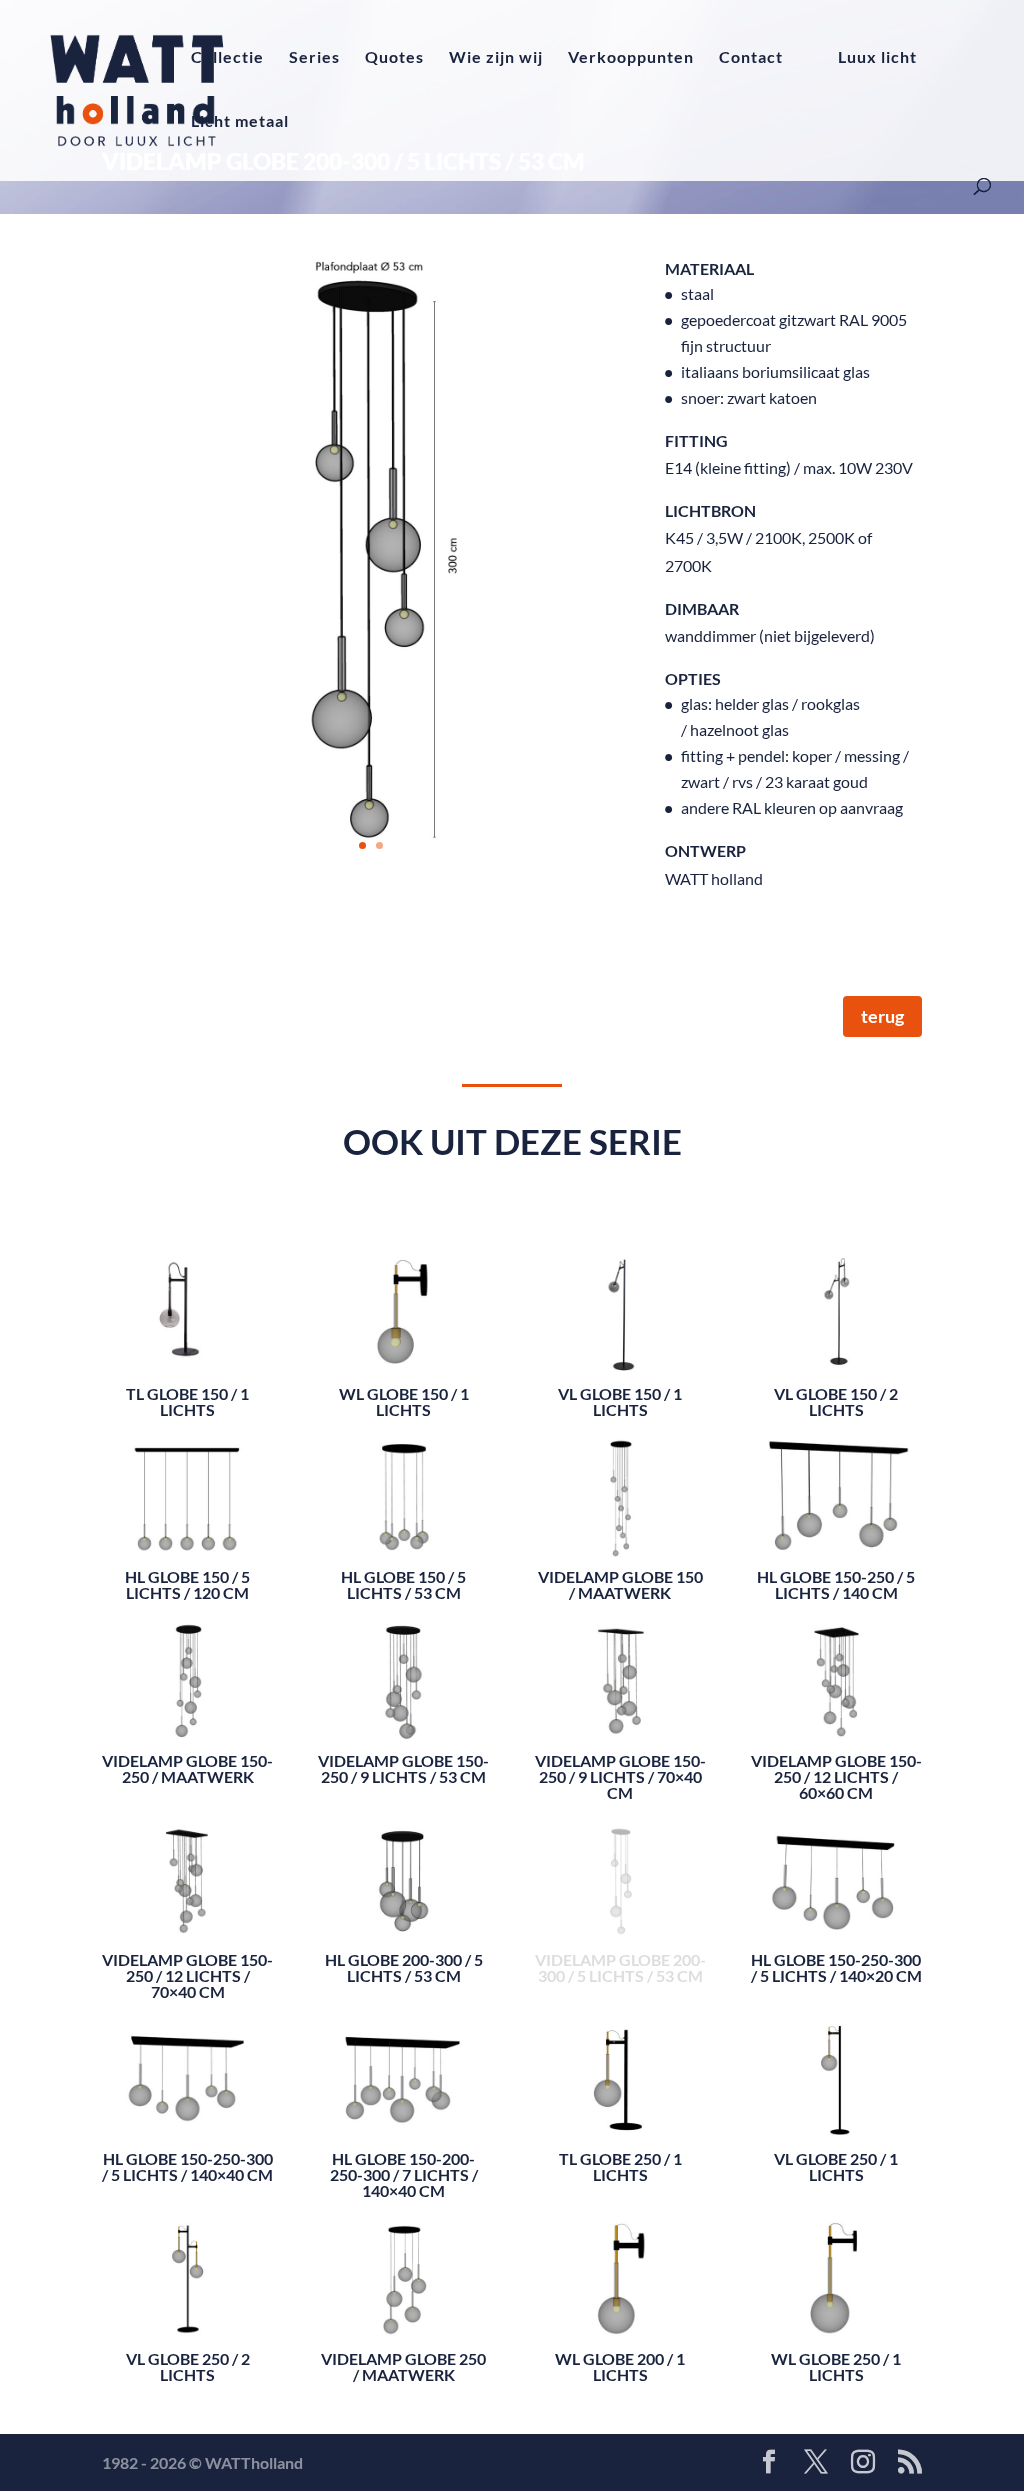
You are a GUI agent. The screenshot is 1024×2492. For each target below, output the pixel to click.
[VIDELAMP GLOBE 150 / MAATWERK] (620, 1488)
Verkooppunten (631, 58)
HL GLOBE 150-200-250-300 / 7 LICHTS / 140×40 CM (404, 2174)
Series (314, 58)
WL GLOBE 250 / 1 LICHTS (836, 2366)
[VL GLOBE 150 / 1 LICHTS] (620, 1304)
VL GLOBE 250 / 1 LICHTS (836, 2166)
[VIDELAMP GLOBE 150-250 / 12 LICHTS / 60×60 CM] (836, 1671)
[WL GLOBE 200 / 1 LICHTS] (620, 2269)
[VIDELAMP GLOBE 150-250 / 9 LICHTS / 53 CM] (403, 1671)
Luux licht (877, 58)
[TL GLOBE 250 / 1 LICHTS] (620, 2070)
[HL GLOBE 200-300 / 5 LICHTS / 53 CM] (403, 1871)
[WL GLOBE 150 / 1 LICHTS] (403, 1304)
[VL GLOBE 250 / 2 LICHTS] (187, 2269)
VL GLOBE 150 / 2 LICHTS (836, 1401)
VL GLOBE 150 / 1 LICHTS (620, 1401)
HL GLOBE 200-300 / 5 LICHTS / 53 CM (404, 1967)
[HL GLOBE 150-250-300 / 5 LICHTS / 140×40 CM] (187, 2070)
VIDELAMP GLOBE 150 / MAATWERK (620, 1584)
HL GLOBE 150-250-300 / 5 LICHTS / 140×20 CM (836, 1967)
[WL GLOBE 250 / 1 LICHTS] (836, 2269)
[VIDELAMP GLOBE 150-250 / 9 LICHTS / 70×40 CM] (620, 1671)
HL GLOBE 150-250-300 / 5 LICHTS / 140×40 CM (187, 2166)
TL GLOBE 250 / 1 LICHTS (620, 2166)
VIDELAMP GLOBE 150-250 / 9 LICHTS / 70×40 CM (620, 1776)
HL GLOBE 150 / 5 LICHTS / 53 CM (403, 1584)
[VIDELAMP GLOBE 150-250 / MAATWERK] (187, 1671)
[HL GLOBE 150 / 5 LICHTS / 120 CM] (187, 1488)
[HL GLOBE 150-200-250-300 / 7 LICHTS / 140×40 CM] (403, 2070)
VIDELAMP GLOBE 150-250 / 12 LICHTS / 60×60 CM (836, 1776)
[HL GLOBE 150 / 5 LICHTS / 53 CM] (403, 1488)
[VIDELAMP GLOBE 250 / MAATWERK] (403, 2269)
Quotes (394, 58)
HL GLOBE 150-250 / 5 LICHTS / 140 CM (836, 1584)
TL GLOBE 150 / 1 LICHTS (187, 1401)
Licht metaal (240, 122)
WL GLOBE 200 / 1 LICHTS (620, 2366)
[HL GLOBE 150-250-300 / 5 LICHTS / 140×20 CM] (836, 1871)
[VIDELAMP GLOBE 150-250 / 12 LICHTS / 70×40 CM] (187, 1871)
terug (882, 1016)
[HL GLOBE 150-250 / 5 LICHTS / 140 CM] (836, 1488)
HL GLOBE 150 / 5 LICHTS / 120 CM (187, 1584)
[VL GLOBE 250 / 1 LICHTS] (836, 2070)
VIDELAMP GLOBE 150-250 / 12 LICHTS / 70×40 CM (187, 1975)
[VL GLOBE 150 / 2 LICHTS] (836, 1304)
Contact (751, 58)
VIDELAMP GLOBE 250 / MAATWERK (403, 2366)
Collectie (227, 58)
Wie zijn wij (496, 58)
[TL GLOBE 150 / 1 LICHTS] (187, 1304)
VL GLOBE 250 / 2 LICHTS (188, 2366)
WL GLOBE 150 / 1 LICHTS (404, 1401)
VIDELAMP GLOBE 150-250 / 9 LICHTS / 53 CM (403, 1768)
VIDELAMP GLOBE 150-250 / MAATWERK (187, 1768)
